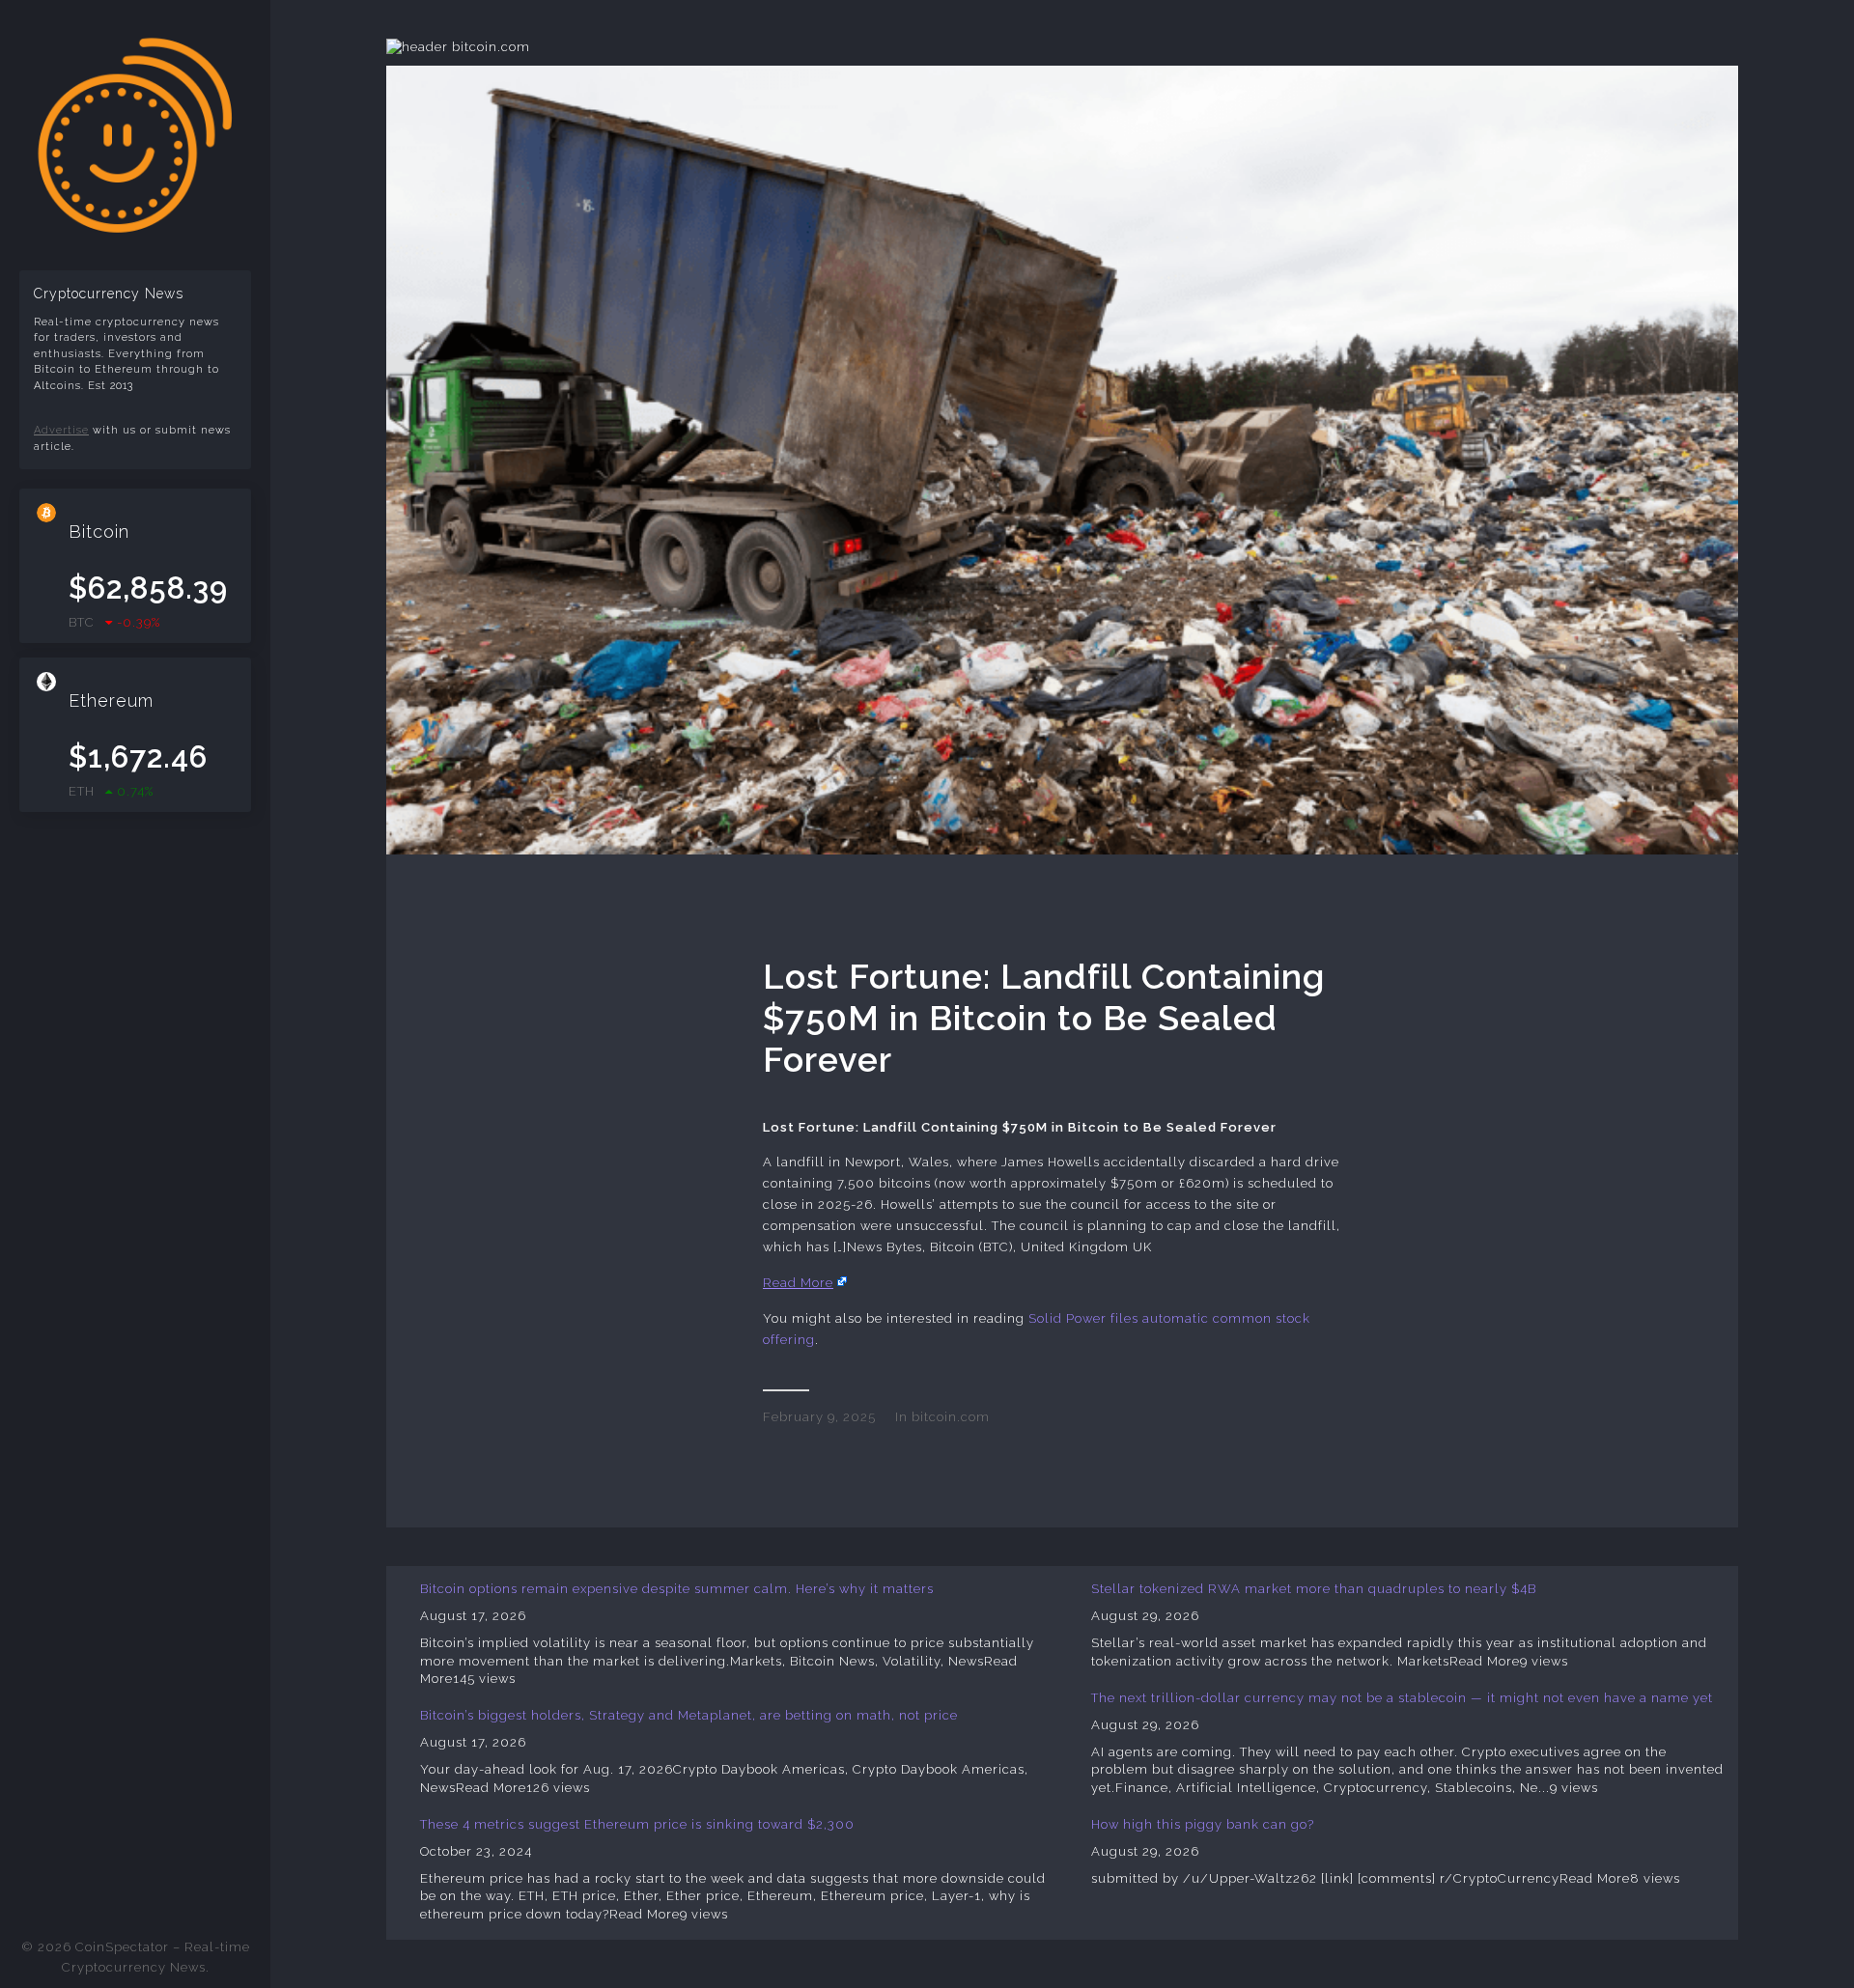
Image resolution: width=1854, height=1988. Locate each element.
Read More (798, 1283)
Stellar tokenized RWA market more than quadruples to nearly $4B (1314, 1589)
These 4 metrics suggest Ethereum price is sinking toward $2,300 (637, 1824)
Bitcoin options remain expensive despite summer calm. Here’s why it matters (677, 1589)
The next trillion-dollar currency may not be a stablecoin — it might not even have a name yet (1402, 1698)
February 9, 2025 (819, 1417)
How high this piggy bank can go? (1203, 1824)
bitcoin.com (951, 1417)
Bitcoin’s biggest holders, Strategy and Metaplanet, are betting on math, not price (689, 1715)
